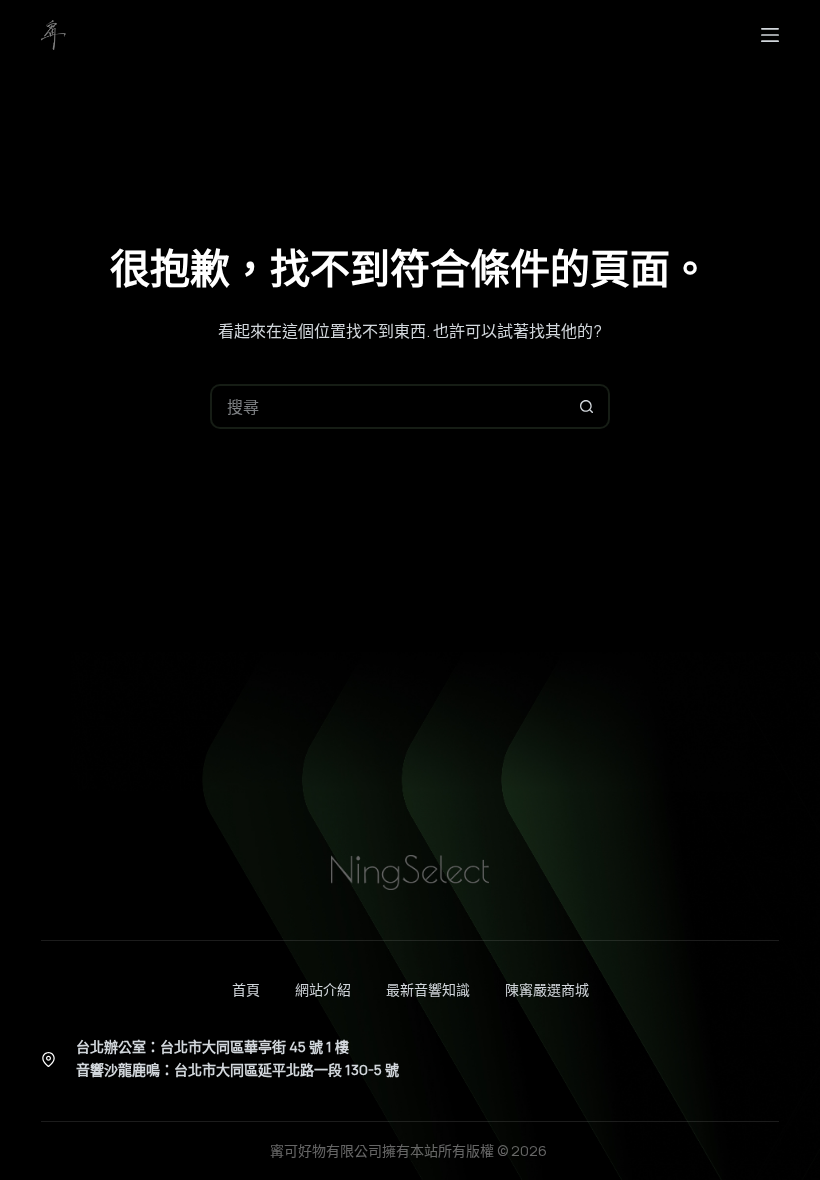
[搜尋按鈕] (587, 406)
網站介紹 (323, 990)
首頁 (246, 990)
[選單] (770, 35)
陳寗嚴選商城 (547, 990)
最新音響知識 (428, 990)
